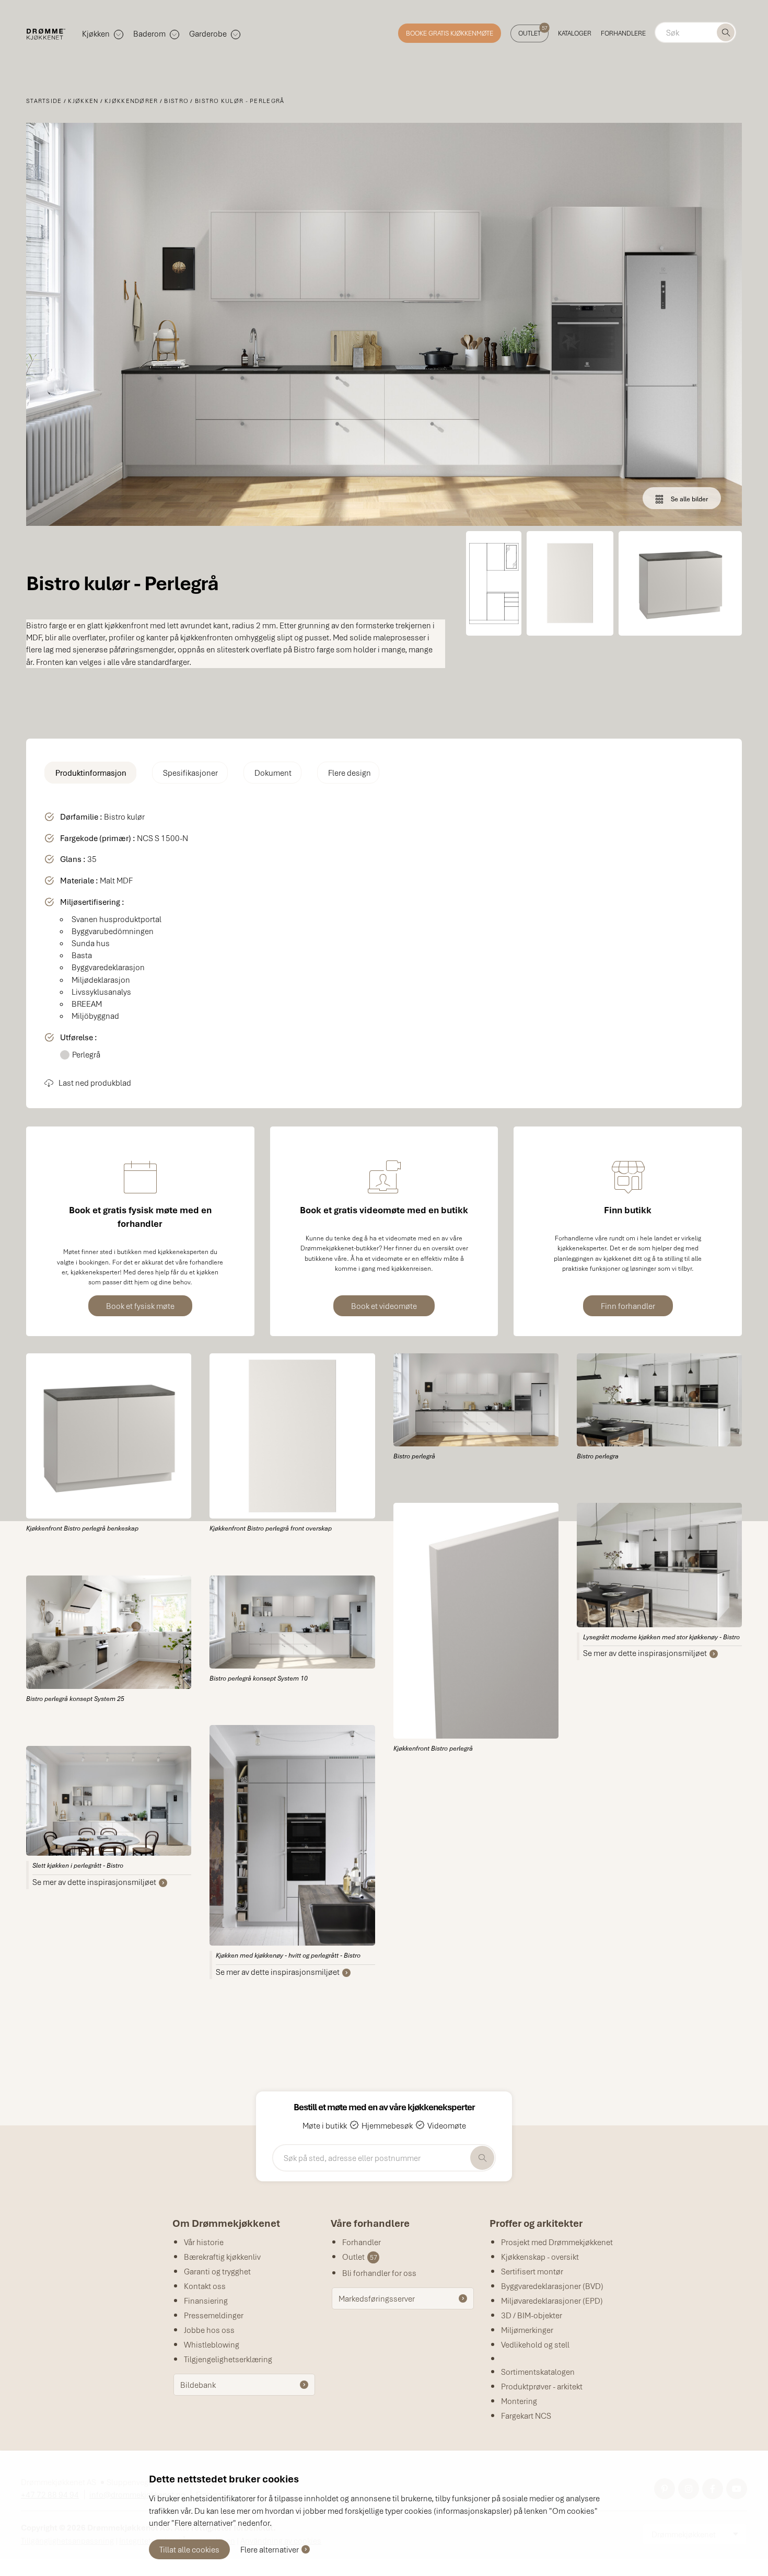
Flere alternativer (270, 2549)
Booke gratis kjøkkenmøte (450, 33)
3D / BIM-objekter (532, 2315)
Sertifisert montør (532, 2271)
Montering (519, 2401)
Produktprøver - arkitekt (542, 2386)
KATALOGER (575, 33)
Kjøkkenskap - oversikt (540, 2257)
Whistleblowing (212, 2344)
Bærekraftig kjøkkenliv (222, 2257)
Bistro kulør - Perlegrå (240, 101)
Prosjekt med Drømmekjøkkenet (557, 2242)
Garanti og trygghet (217, 2271)
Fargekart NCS (526, 2416)
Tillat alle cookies (189, 2549)
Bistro (176, 101)
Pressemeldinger (214, 2315)
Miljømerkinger (527, 2330)
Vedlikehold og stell (535, 2344)
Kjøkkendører (131, 101)
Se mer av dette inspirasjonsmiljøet (94, 1882)
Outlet (533, 31)
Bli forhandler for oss (379, 2273)
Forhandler (362, 2242)
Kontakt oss (205, 2286)
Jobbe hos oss (209, 2330)
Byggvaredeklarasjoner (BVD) (552, 2286)
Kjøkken (83, 101)
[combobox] (695, 32)
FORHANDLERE (623, 33)
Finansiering (206, 2301)
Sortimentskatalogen (538, 2372)
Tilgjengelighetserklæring (228, 2359)
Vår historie (204, 2242)
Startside (44, 101)
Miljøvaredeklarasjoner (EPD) (552, 2301)
